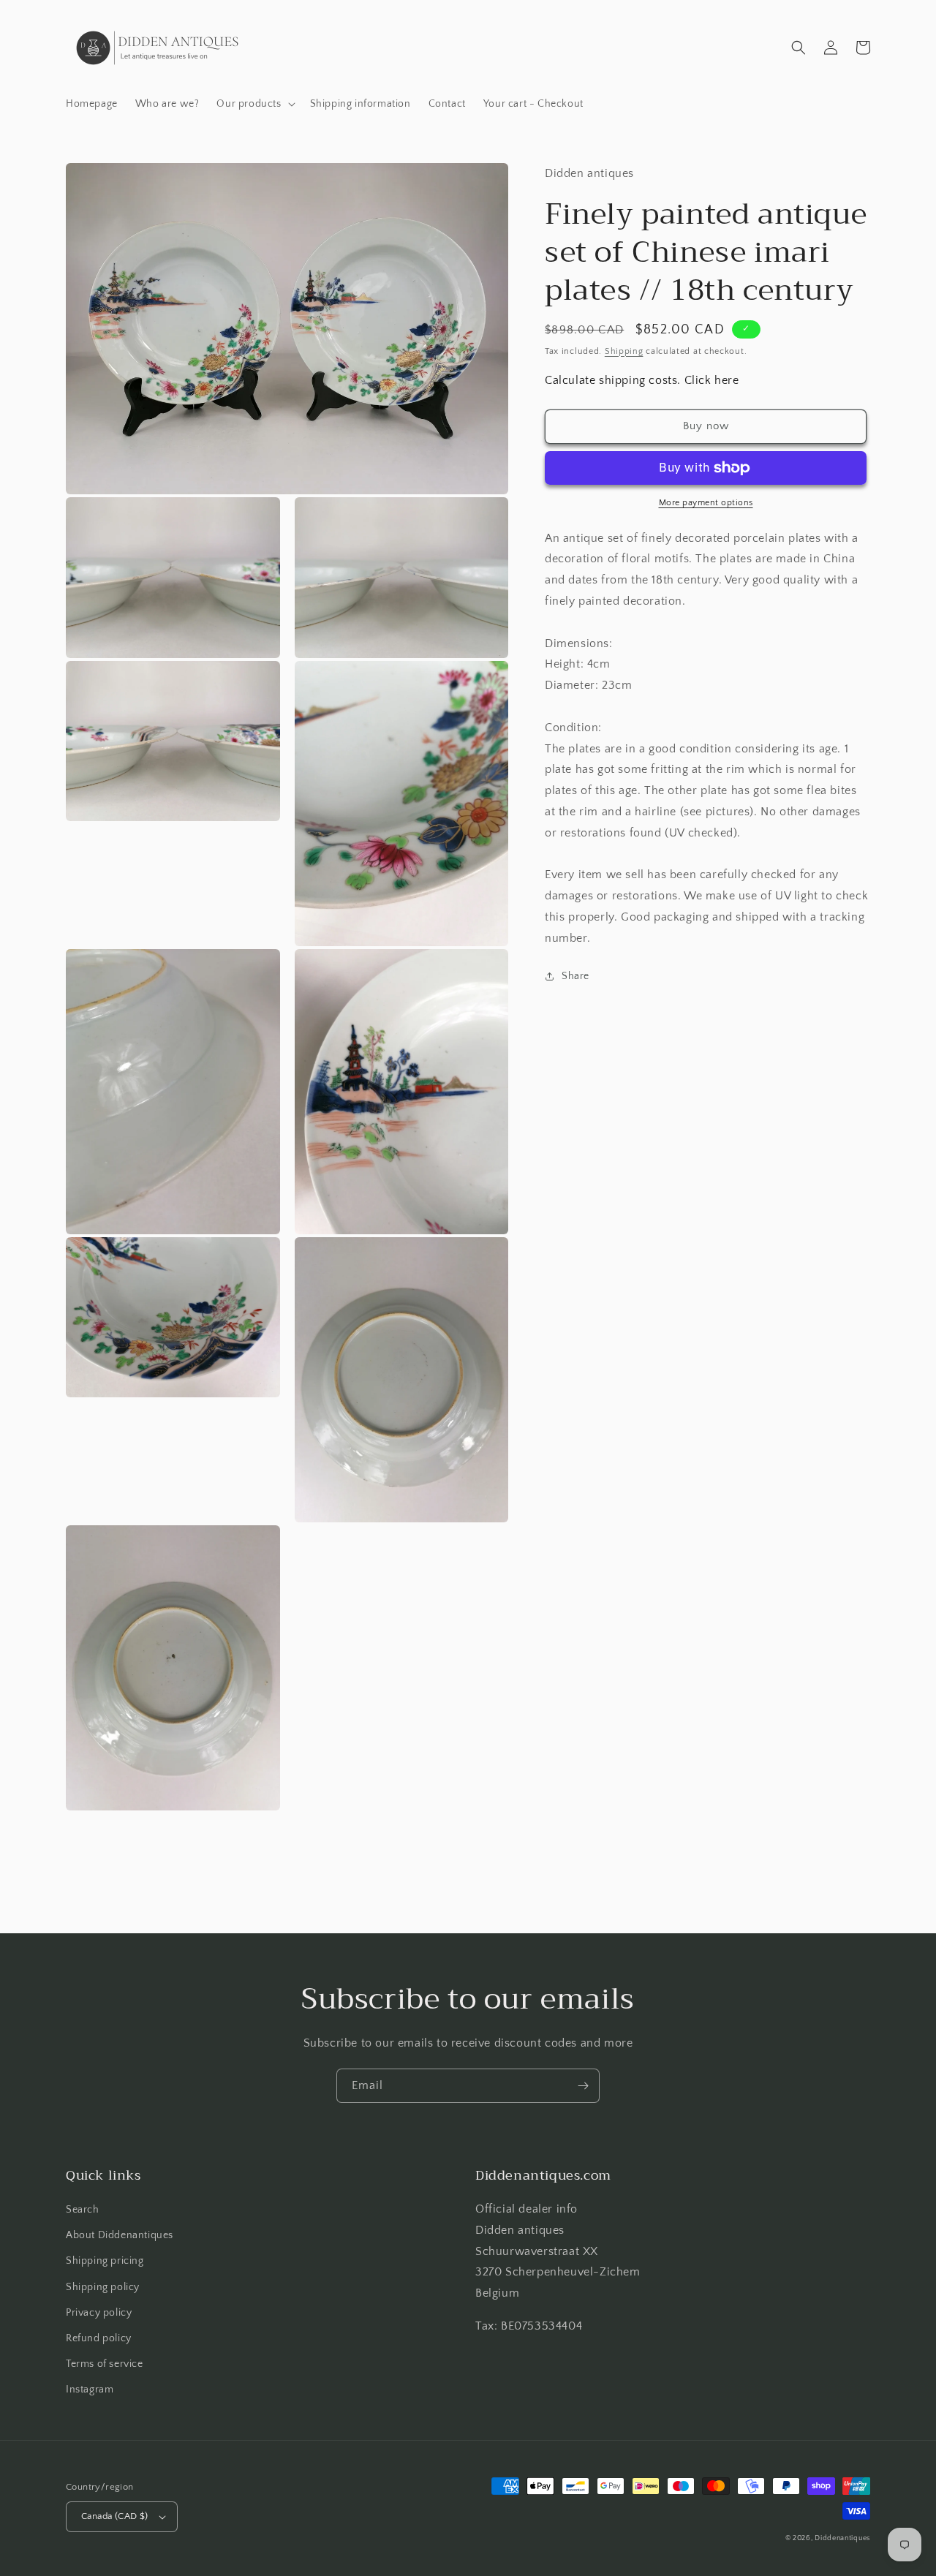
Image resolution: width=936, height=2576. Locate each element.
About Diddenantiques (120, 2235)
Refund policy (99, 2338)
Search (83, 2210)
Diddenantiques (842, 2538)
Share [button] (575, 976)
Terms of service (105, 2364)
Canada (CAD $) (115, 2516)
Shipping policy (103, 2287)
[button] (254, 104)
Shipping (624, 351)
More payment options (706, 503)
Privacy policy (99, 2313)
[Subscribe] (583, 2086)
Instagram (90, 2390)
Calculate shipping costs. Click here (642, 380)
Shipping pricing (105, 2261)
